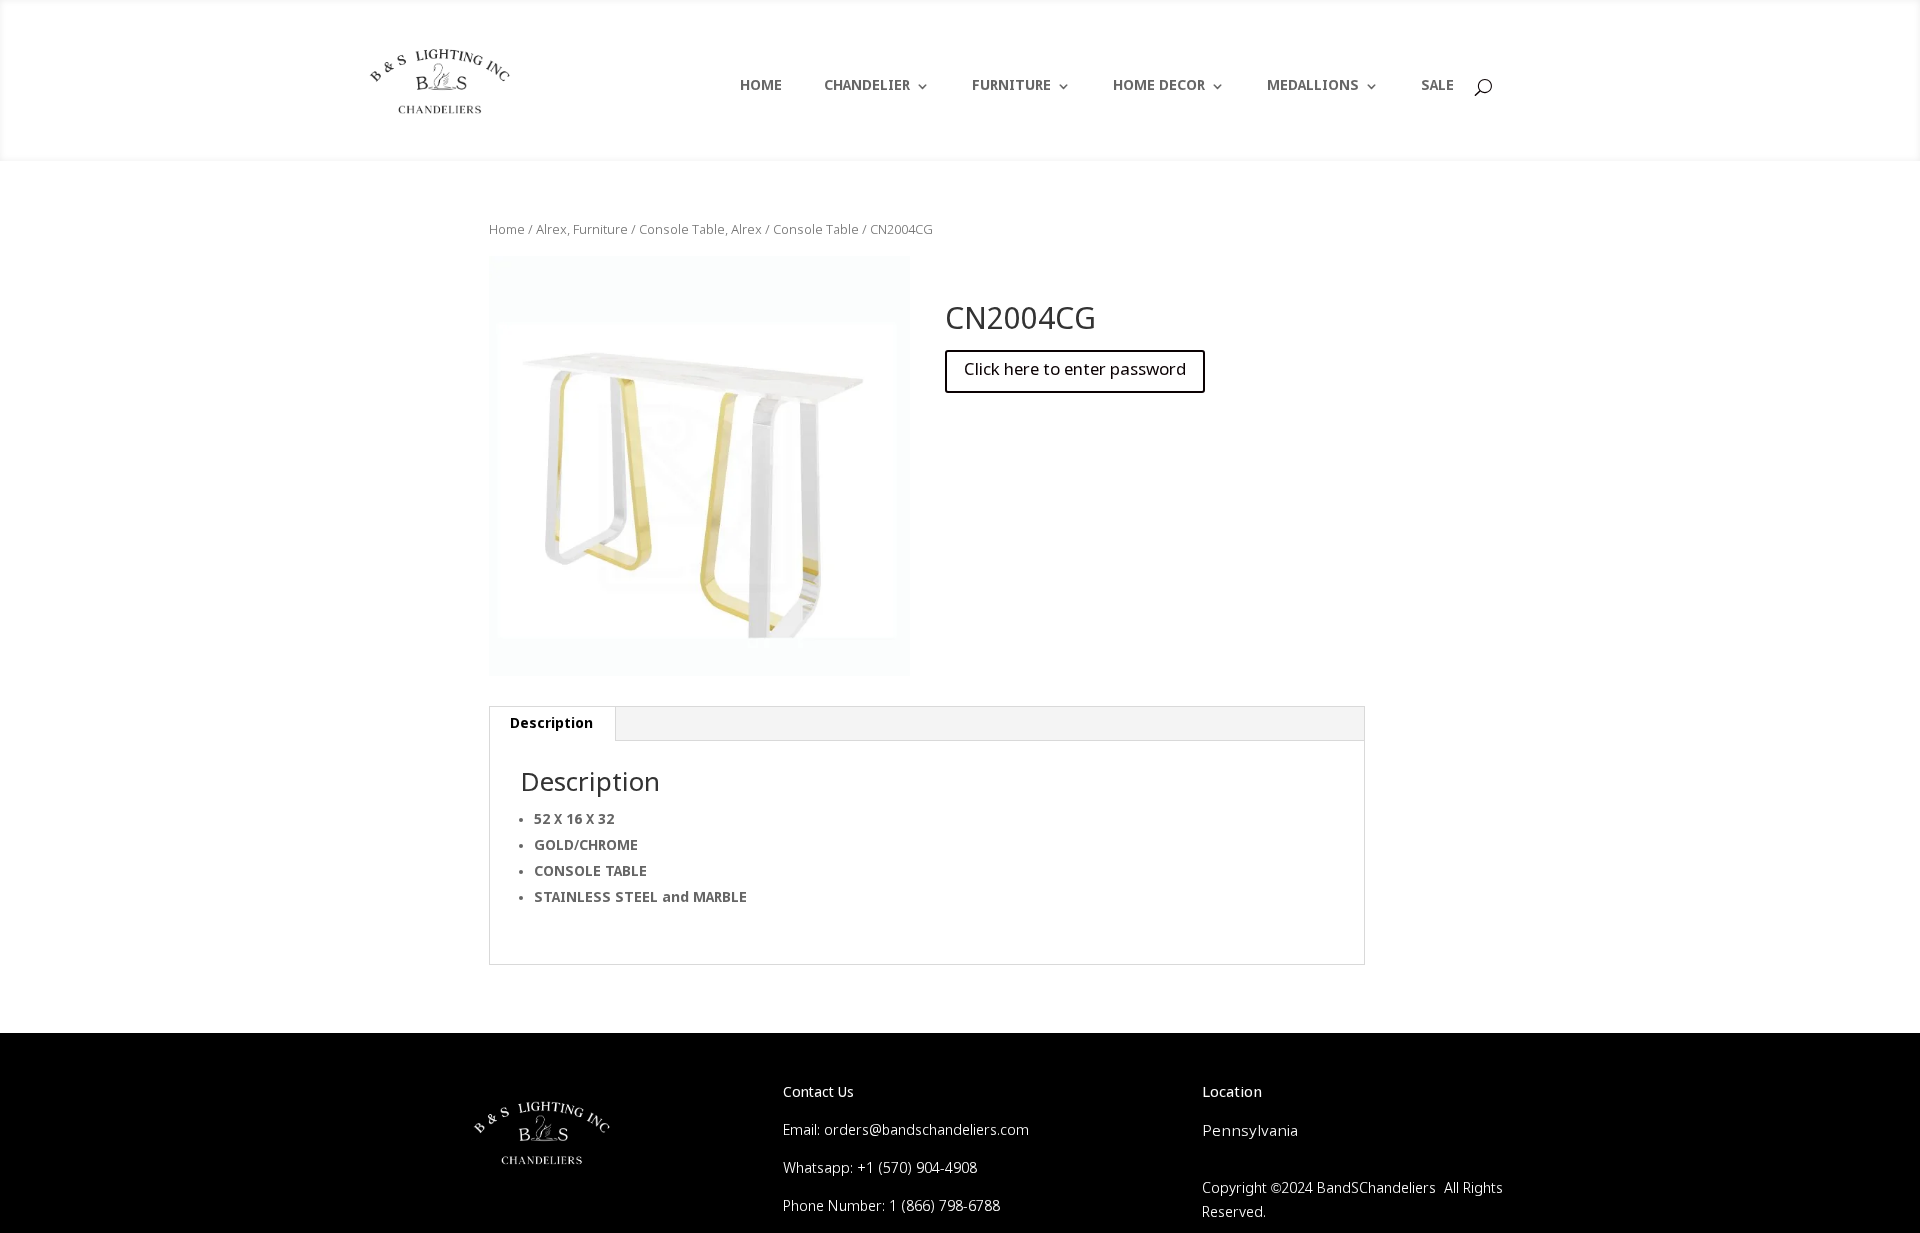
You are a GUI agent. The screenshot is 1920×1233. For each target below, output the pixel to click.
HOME (761, 87)
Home (507, 230)
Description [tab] (551, 724)
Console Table (816, 230)
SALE (1437, 87)
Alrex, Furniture (582, 230)
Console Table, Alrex (700, 230)
